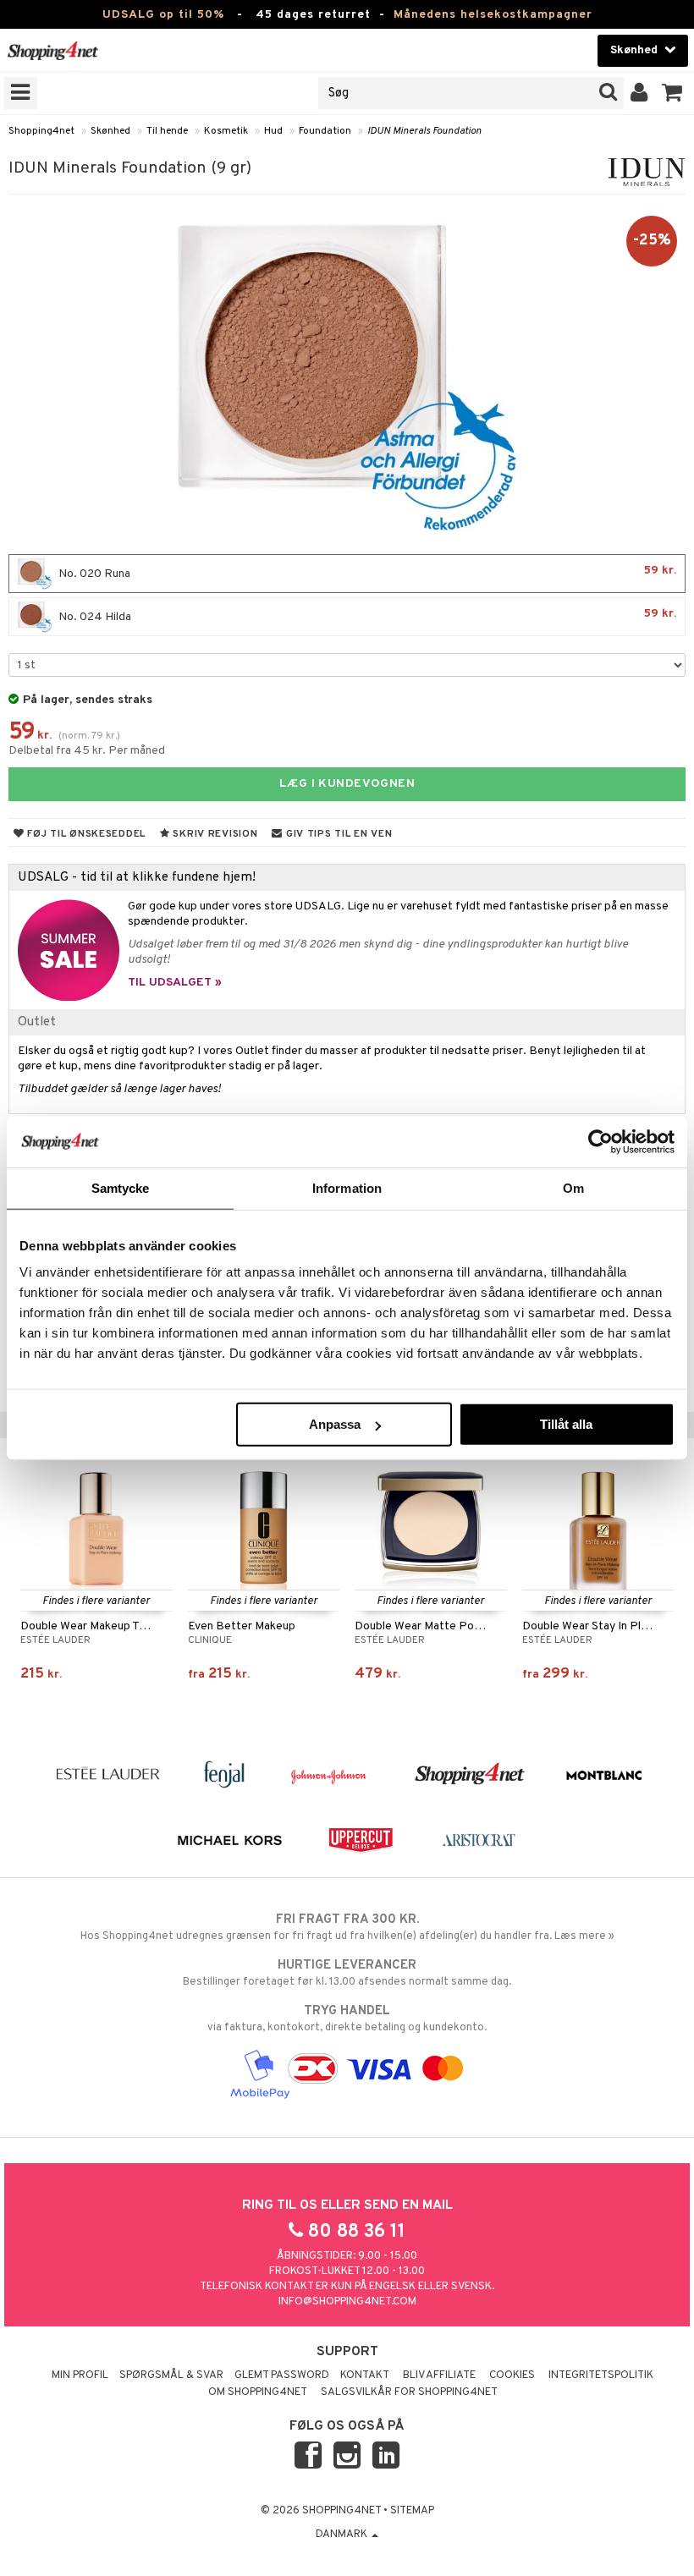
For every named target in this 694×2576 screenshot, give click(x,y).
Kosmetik (226, 131)
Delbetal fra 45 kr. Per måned (87, 751)
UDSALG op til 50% (163, 15)
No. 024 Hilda (366, 615)
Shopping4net (41, 131)
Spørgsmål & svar (171, 2376)
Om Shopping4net (258, 2392)
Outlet (37, 1022)
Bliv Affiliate (439, 2376)
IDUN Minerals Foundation (424, 131)
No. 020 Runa (366, 572)
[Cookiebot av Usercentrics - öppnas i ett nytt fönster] (600, 1141)
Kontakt (365, 2376)
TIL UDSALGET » (175, 983)
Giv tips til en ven (337, 834)
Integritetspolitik (601, 2376)
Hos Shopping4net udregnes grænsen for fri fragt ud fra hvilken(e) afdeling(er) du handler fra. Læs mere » (347, 1928)
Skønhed (110, 131)
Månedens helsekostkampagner (493, 15)
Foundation (325, 131)
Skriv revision (214, 834)
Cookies (512, 2376)
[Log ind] (639, 93)
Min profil (80, 2376)
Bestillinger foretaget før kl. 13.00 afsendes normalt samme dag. (347, 1973)
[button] (672, 93)
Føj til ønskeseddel (85, 834)
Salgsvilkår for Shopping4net (409, 2392)
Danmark (343, 2535)
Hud (273, 131)
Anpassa (335, 1424)
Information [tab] (347, 1187)
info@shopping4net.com (347, 2302)
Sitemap (412, 2511)
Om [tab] (573, 1187)
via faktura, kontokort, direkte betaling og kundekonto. (347, 2019)
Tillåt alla (566, 1424)
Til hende (167, 131)
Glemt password (282, 2376)
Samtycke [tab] (121, 1187)
